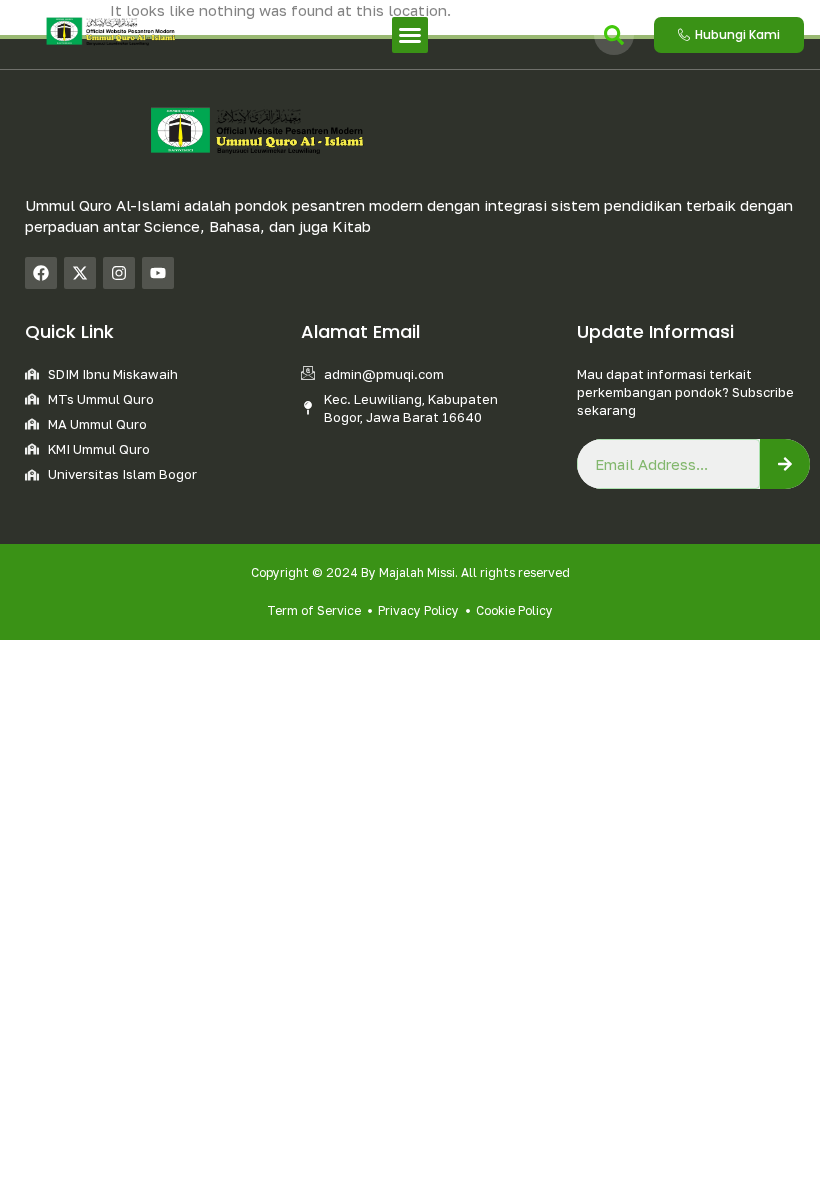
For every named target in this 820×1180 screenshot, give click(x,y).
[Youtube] (158, 273)
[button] (410, 35)
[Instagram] (119, 273)
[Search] (785, 464)
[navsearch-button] (614, 35)
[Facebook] (41, 273)
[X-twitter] (80, 273)
